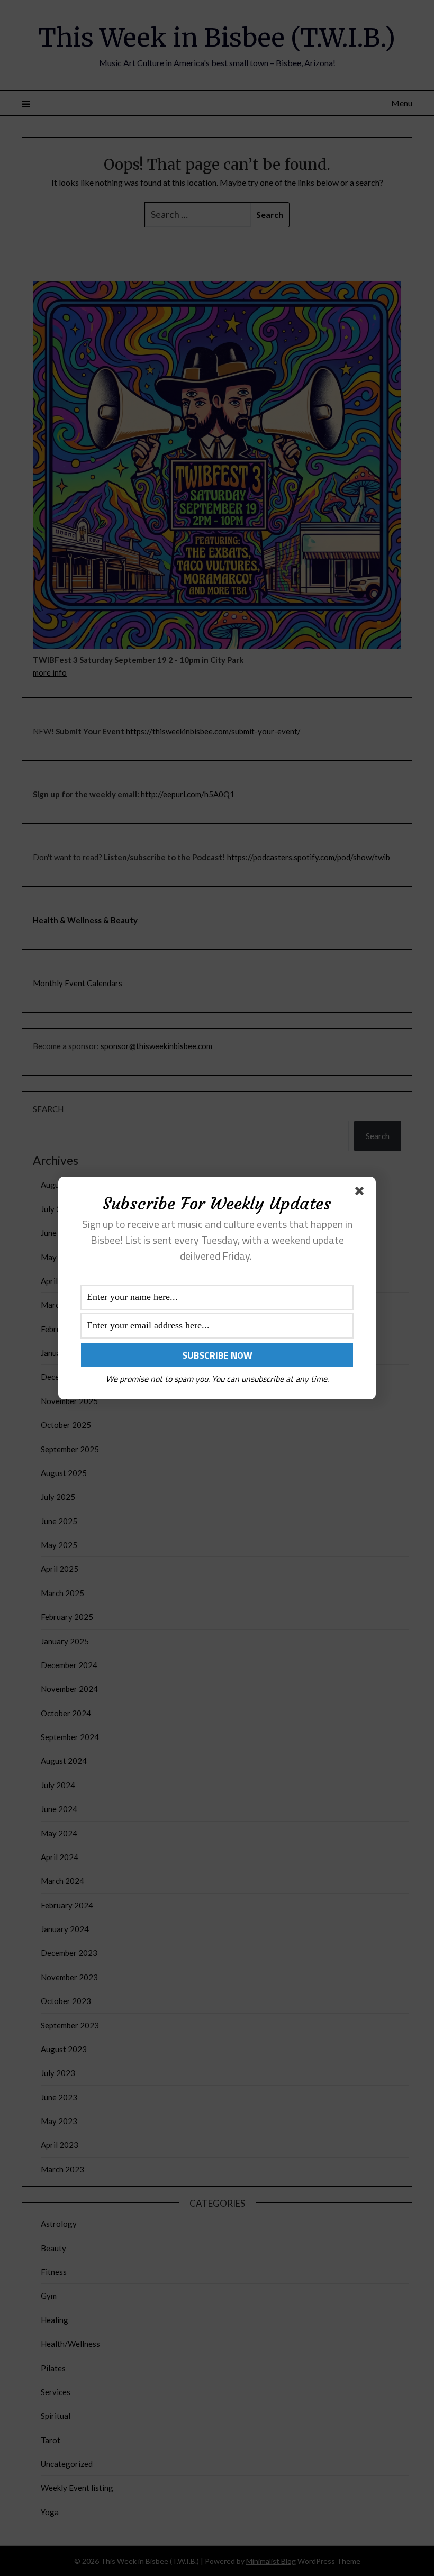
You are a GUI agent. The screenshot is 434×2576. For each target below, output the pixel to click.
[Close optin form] (361, 1193)
